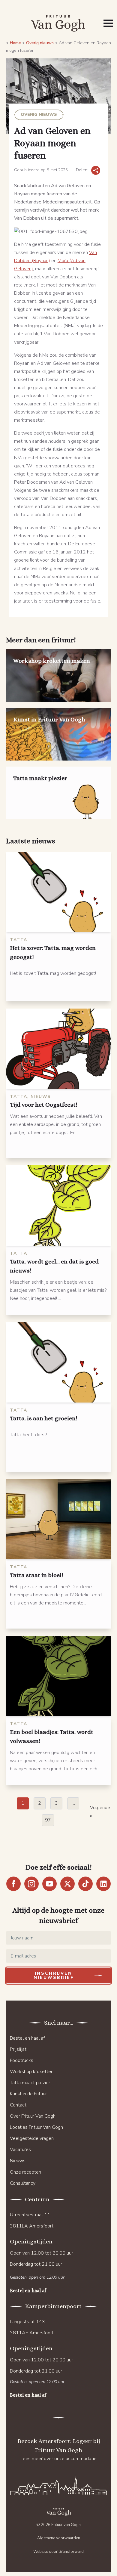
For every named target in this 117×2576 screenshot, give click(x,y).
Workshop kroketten (32, 2072)
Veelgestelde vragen (32, 2138)
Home (15, 43)
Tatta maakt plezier (30, 2083)
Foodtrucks (22, 2060)
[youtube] (49, 1884)
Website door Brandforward (58, 2552)
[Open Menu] (108, 23)
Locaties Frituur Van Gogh (36, 2127)
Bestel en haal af (27, 2038)
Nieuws (18, 2161)
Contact (18, 2105)
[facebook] (13, 1884)
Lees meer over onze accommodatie (58, 2459)
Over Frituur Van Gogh (33, 2116)
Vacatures (20, 2150)
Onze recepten (25, 2172)
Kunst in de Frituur (28, 2094)
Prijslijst (18, 2049)
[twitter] (67, 1884)
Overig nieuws (40, 43)
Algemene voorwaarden (59, 2538)
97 (48, 1820)
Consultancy (23, 2183)
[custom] (85, 1884)
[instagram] (31, 1884)
